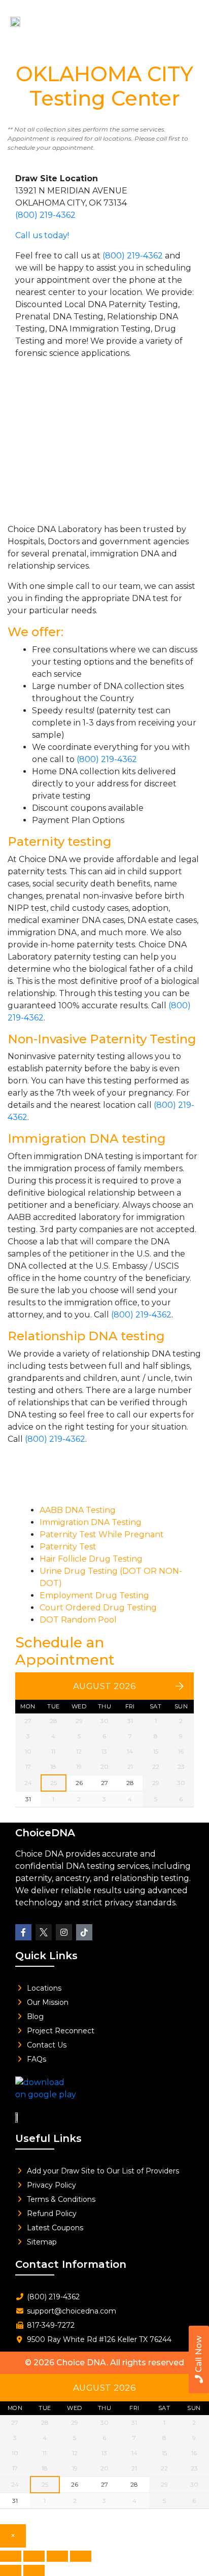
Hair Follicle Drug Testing (91, 1559)
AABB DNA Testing (78, 1510)
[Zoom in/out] (11, 2556)
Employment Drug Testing (94, 1595)
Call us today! (42, 235)
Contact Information (71, 2264)
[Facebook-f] (23, 1932)
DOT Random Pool (78, 1620)
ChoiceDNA (45, 1833)
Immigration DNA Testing (91, 1522)
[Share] (57, 2556)
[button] (186, 19)
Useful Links (48, 2138)
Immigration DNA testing (87, 1138)
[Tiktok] (84, 1932)
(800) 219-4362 (45, 215)
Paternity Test (68, 1547)
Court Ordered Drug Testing (98, 1608)
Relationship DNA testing (86, 1336)
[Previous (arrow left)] (11, 2570)
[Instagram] (64, 1932)
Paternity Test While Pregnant (102, 1534)
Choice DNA (81, 2363)
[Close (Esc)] (81, 2556)
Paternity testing (60, 841)
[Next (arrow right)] (34, 2570)
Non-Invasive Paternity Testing (102, 1039)
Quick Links (46, 1956)
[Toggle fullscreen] (34, 2556)
